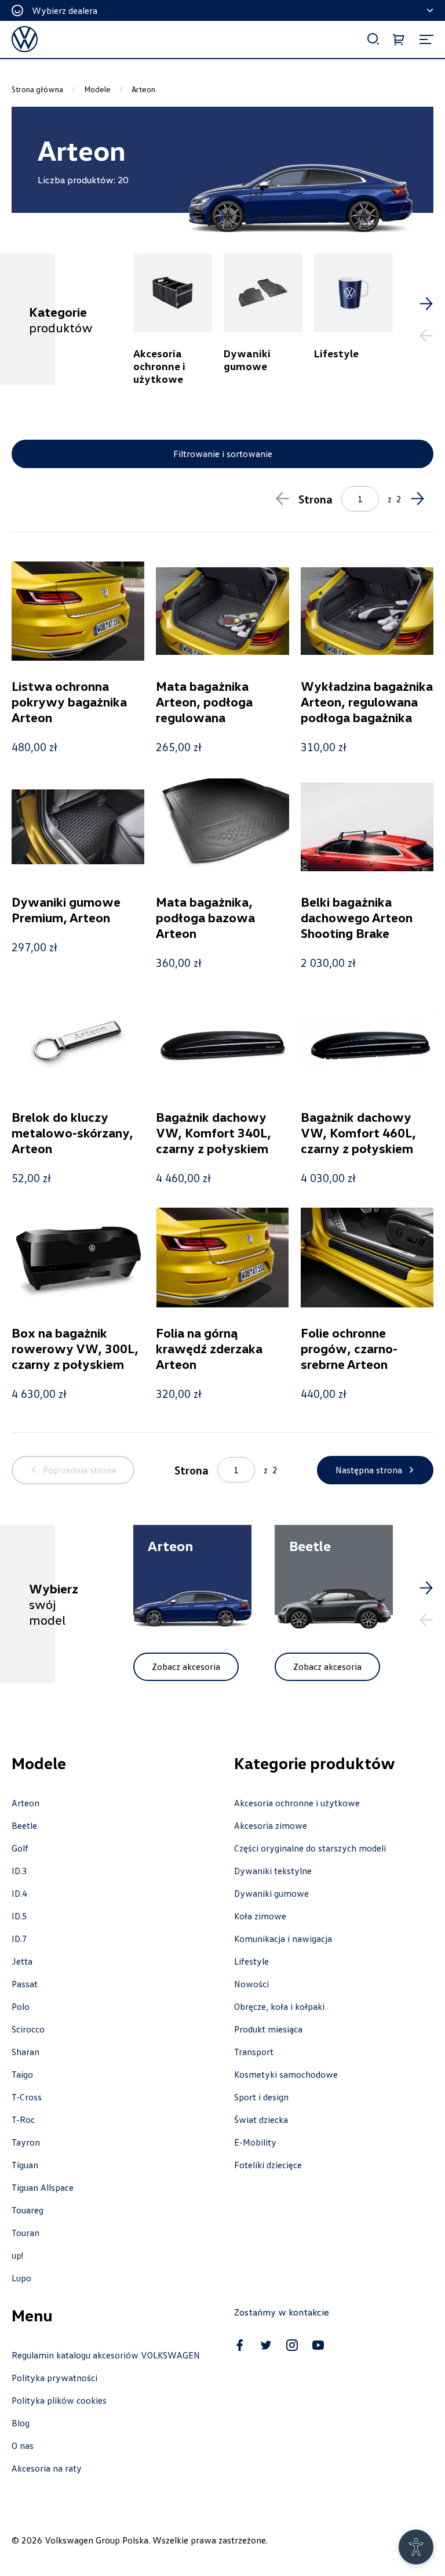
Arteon (25, 1803)
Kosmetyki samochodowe (286, 2074)
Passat (25, 1984)
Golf (20, 1848)
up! (17, 2255)
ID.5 (19, 1916)
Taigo (22, 2074)
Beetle (24, 1825)
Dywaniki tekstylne (273, 1871)
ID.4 (19, 1893)
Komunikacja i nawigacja (283, 1939)
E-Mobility (255, 2142)
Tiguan (25, 2165)
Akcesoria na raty (47, 2468)
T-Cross (27, 2097)
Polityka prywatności (54, 2378)
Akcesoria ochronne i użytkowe (297, 1803)
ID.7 (19, 1939)
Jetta (22, 1961)
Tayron (26, 2142)
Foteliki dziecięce (268, 2165)
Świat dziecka (261, 2120)
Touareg (28, 2210)
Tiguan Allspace (43, 2187)
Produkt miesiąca (268, 2029)
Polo (21, 2006)
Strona (315, 499)
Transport (254, 2052)
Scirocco (28, 2029)
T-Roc (23, 2120)
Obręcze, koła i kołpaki (279, 2006)
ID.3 (19, 1871)
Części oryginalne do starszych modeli (310, 1848)
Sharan (25, 2052)
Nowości (251, 1984)
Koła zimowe (260, 1916)
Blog (21, 2423)
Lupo (21, 2278)
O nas (23, 2445)
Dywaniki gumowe (271, 1893)
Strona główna (37, 89)
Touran (25, 2233)
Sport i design (261, 2097)
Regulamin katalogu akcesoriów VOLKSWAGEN (106, 2355)
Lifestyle (251, 1961)
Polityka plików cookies (59, 2400)
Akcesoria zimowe (271, 1825)
